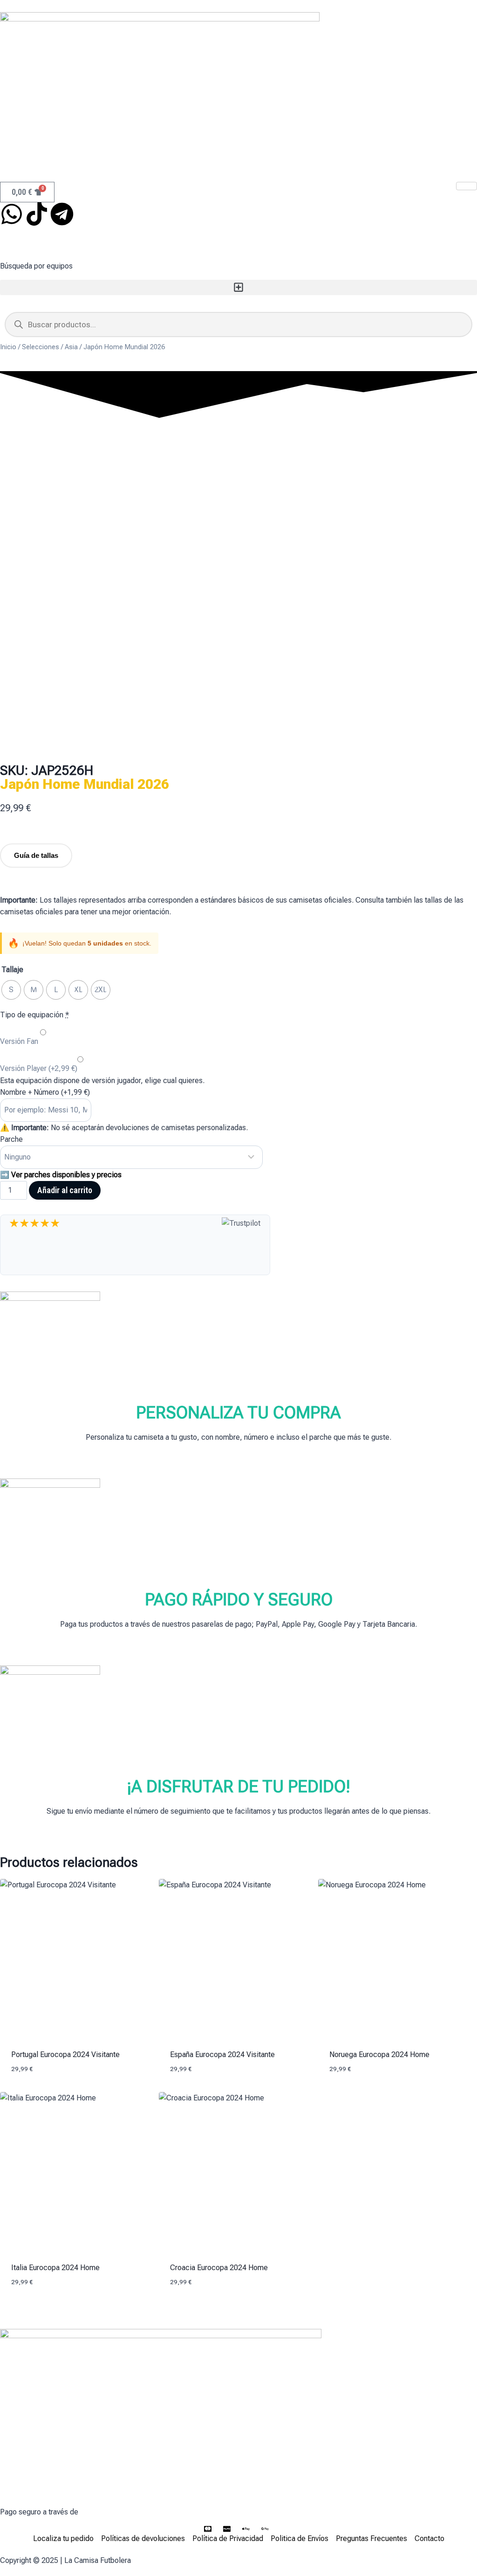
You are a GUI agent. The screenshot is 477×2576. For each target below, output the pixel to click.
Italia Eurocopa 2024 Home (55, 2268)
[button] (238, 287)
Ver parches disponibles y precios (66, 1175)
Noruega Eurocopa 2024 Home (379, 2055)
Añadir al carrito (65, 1190)
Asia (71, 347)
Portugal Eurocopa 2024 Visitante (65, 2055)
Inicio (8, 347)
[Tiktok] (37, 214)
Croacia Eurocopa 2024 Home (219, 2268)
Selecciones (41, 347)
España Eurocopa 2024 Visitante (222, 2055)
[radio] (11, 990)
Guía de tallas (36, 855)
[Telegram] (62, 214)
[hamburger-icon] (467, 186)
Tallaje (12, 970)
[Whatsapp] (12, 214)
